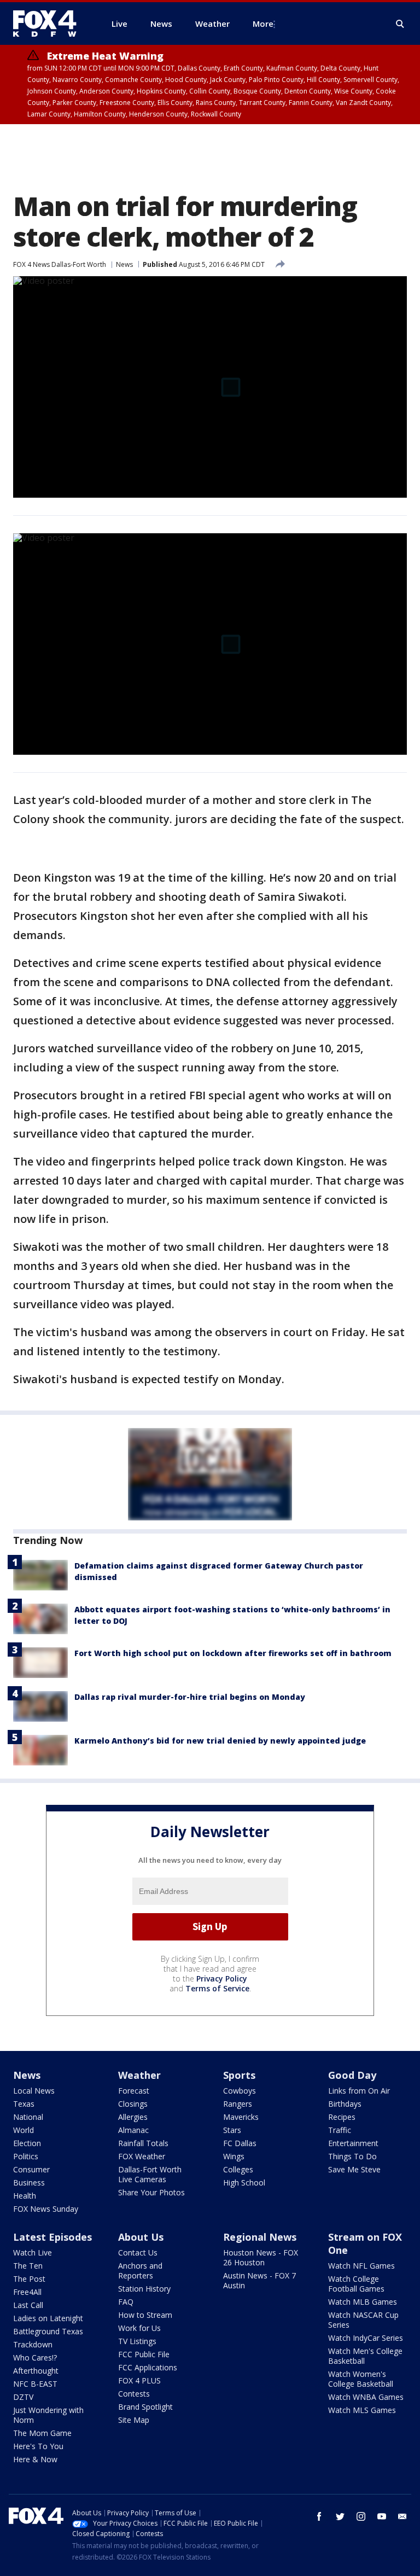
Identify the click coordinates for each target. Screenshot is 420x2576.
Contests (134, 2394)
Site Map (134, 2420)
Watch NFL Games (361, 2266)
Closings (133, 2104)
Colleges (238, 2169)
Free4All (27, 2292)
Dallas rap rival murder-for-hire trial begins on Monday (190, 1697)
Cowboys (240, 2091)
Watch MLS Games (362, 2410)
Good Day (352, 2075)
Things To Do (352, 2156)
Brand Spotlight (145, 2407)
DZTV (23, 2397)
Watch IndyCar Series (366, 2338)
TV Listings (137, 2341)
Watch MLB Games (363, 2302)
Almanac (133, 2130)
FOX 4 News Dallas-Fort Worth (60, 264)
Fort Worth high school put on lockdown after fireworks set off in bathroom (233, 1653)
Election (27, 2143)
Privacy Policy (222, 1978)
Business (29, 2182)
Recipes (342, 2117)
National (28, 2117)
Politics (26, 2156)
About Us (141, 2237)
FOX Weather (142, 2156)
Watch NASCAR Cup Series (363, 2320)
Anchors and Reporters (140, 2271)
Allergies (133, 2117)
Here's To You (38, 2446)
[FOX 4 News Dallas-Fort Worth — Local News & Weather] (49, 24)
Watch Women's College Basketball (361, 2379)
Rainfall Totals (143, 2143)
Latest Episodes (52, 2237)
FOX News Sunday (46, 2209)
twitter (340, 2516)
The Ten (28, 2266)
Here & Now (35, 2459)
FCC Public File (144, 2354)
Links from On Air (359, 2091)
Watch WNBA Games (366, 2397)
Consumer (31, 2169)
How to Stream (145, 2315)
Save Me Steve (354, 2169)
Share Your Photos (151, 2192)
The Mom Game (42, 2433)
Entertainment (353, 2143)
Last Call (28, 2305)
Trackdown (33, 2344)
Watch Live (33, 2252)
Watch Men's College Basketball (365, 2356)
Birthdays (345, 2104)
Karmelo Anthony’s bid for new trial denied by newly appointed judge (220, 1741)
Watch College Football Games (356, 2284)
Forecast (134, 2091)
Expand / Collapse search (400, 24)
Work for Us (139, 2328)
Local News (34, 2091)
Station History (144, 2289)
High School (244, 2182)
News (124, 264)
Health (25, 2196)
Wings (234, 2156)
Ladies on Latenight (48, 2318)
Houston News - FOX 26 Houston (261, 2257)
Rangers (238, 2104)
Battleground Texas (48, 2331)
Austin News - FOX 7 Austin (259, 2280)
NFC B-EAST (35, 2384)
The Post (29, 2279)
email (402, 2516)
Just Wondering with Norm (48, 2415)
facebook (319, 2516)
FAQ (126, 2302)
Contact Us (138, 2252)
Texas (24, 2104)
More (263, 24)
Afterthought (36, 2371)
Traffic (340, 2130)
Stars (232, 2130)
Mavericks (241, 2117)
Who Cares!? (35, 2358)
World (24, 2130)
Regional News (260, 2237)
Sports (239, 2075)
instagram (361, 2516)
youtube (382, 2516)
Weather (139, 2075)
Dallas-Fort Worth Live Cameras (150, 2174)
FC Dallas (240, 2143)
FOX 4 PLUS (139, 2380)
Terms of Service (217, 1988)
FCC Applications (148, 2367)
